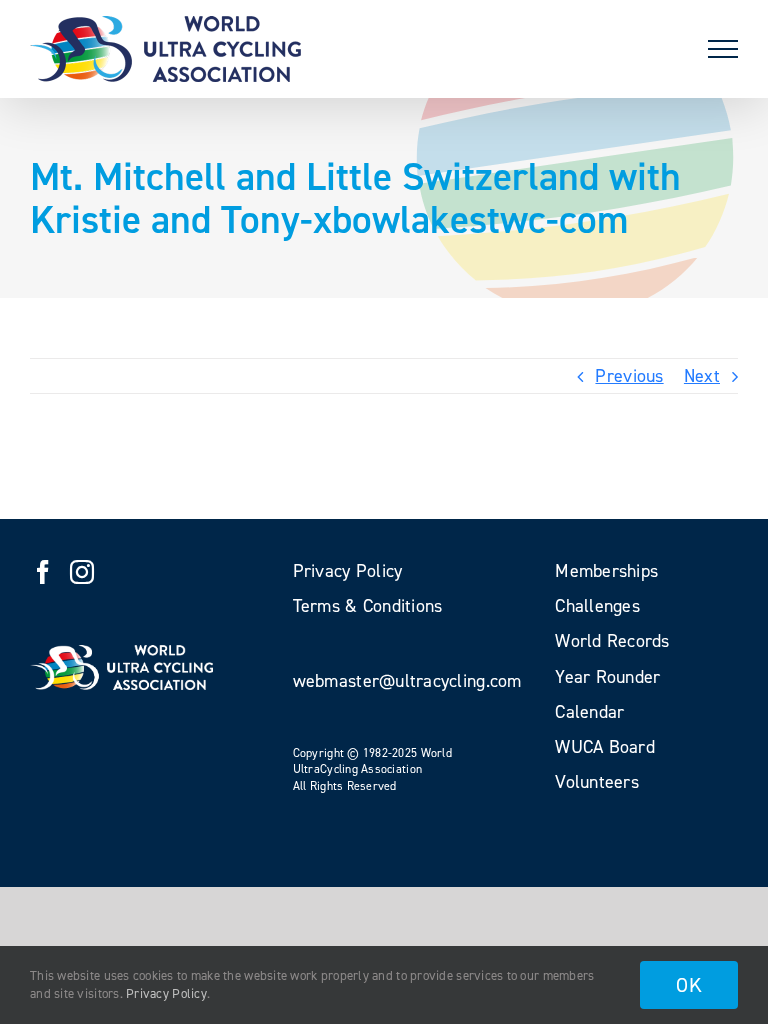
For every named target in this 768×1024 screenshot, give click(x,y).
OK (689, 985)
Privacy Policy (166, 993)
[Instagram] (82, 572)
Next (702, 376)
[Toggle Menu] (723, 49)
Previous (629, 376)
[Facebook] (43, 572)
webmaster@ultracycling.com (407, 681)
